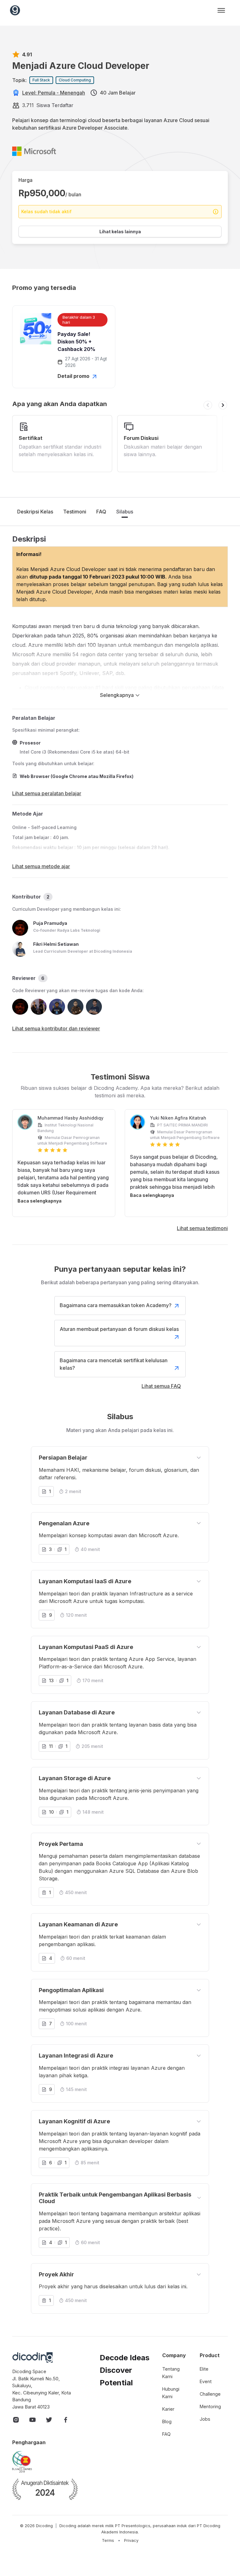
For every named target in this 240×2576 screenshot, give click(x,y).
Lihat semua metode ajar (41, 866)
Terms (108, 2540)
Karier (168, 2409)
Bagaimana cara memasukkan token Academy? (116, 1305)
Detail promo (74, 376)
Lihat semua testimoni (202, 1228)
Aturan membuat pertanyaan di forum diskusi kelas (119, 1329)
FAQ (101, 512)
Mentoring (210, 2406)
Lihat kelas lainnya (120, 232)
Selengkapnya (117, 695)
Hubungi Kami (171, 2393)
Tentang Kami (171, 2373)
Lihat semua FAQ (161, 1386)
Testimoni (75, 512)
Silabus (125, 512)
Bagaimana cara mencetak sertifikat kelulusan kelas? (114, 1364)
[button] (208, 405)
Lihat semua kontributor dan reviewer (56, 1028)
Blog (167, 2421)
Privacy (131, 2540)
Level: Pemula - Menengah (54, 93)
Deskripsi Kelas (35, 512)
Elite (204, 2369)
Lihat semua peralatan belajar (47, 793)
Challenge (210, 2394)
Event (206, 2381)
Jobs (205, 2419)
